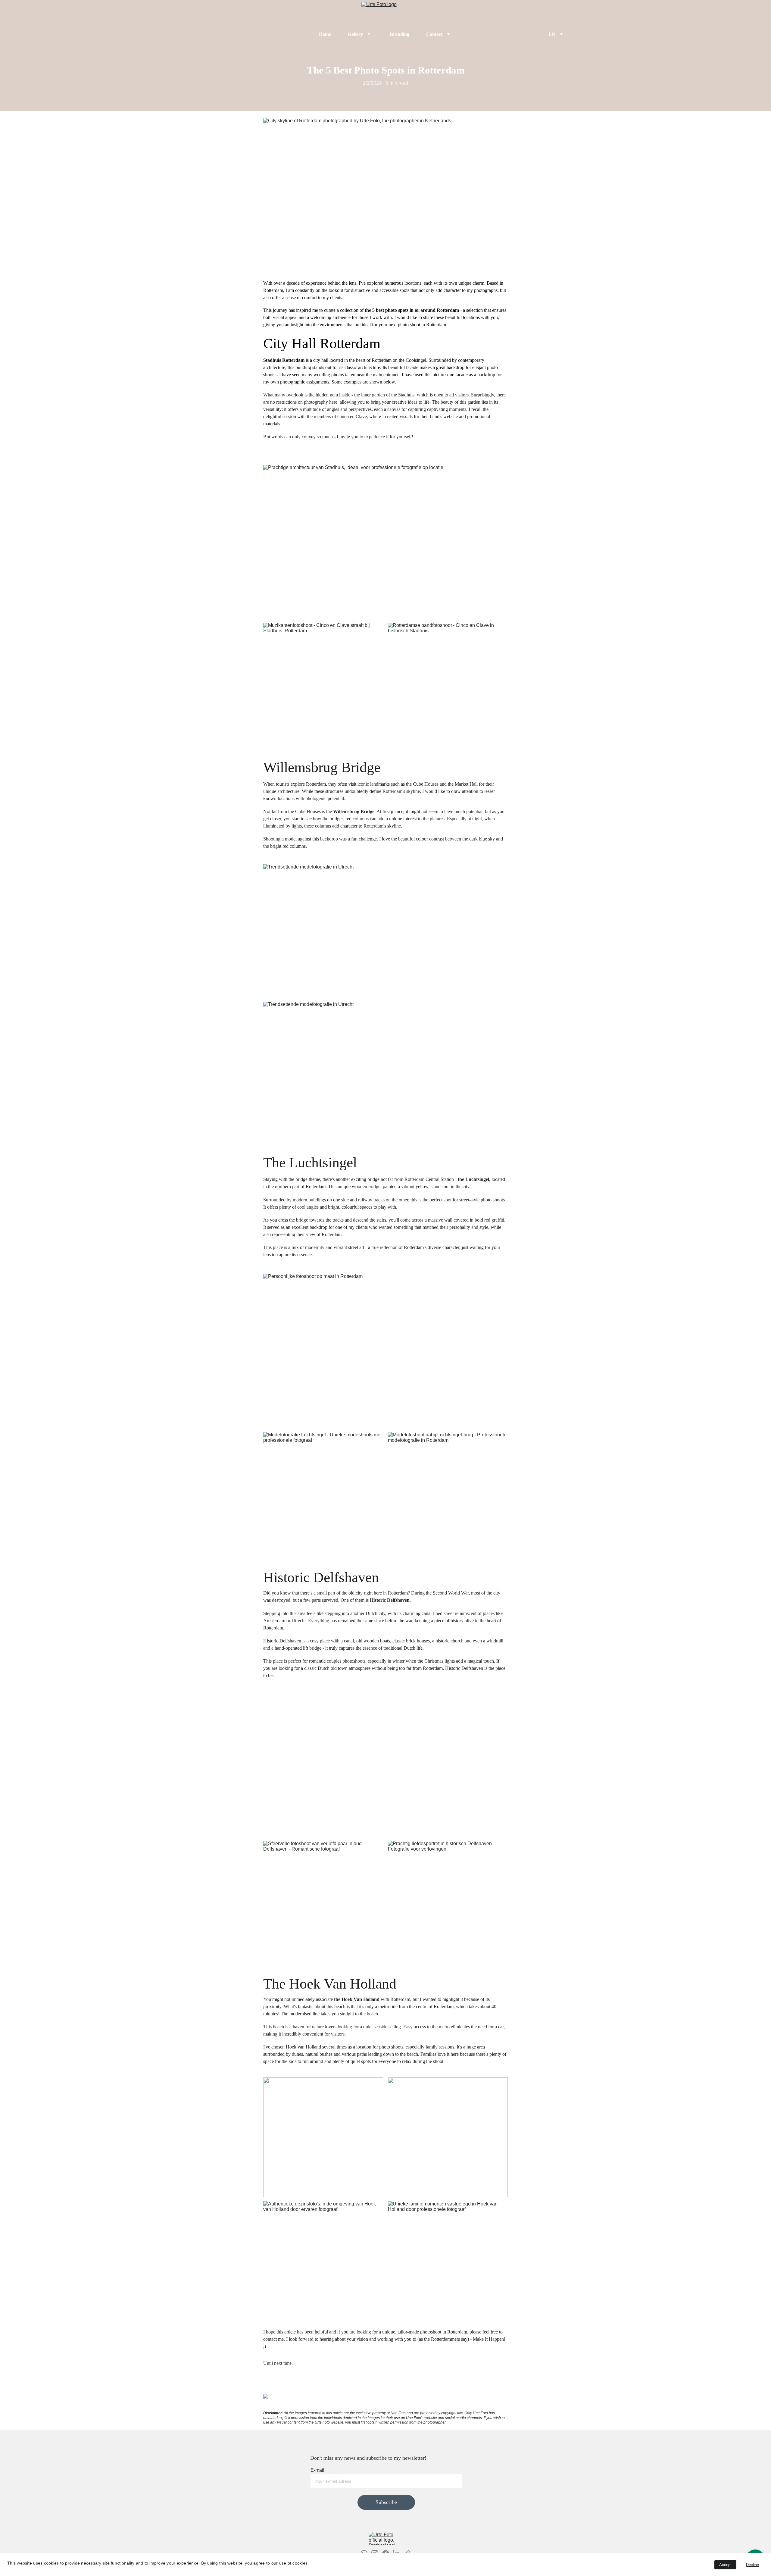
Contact (434, 34)
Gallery (355, 34)
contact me (273, 2339)
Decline (752, 2565)
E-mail (317, 2470)
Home (325, 34)
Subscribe (386, 2502)
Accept (725, 2565)
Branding (400, 34)
